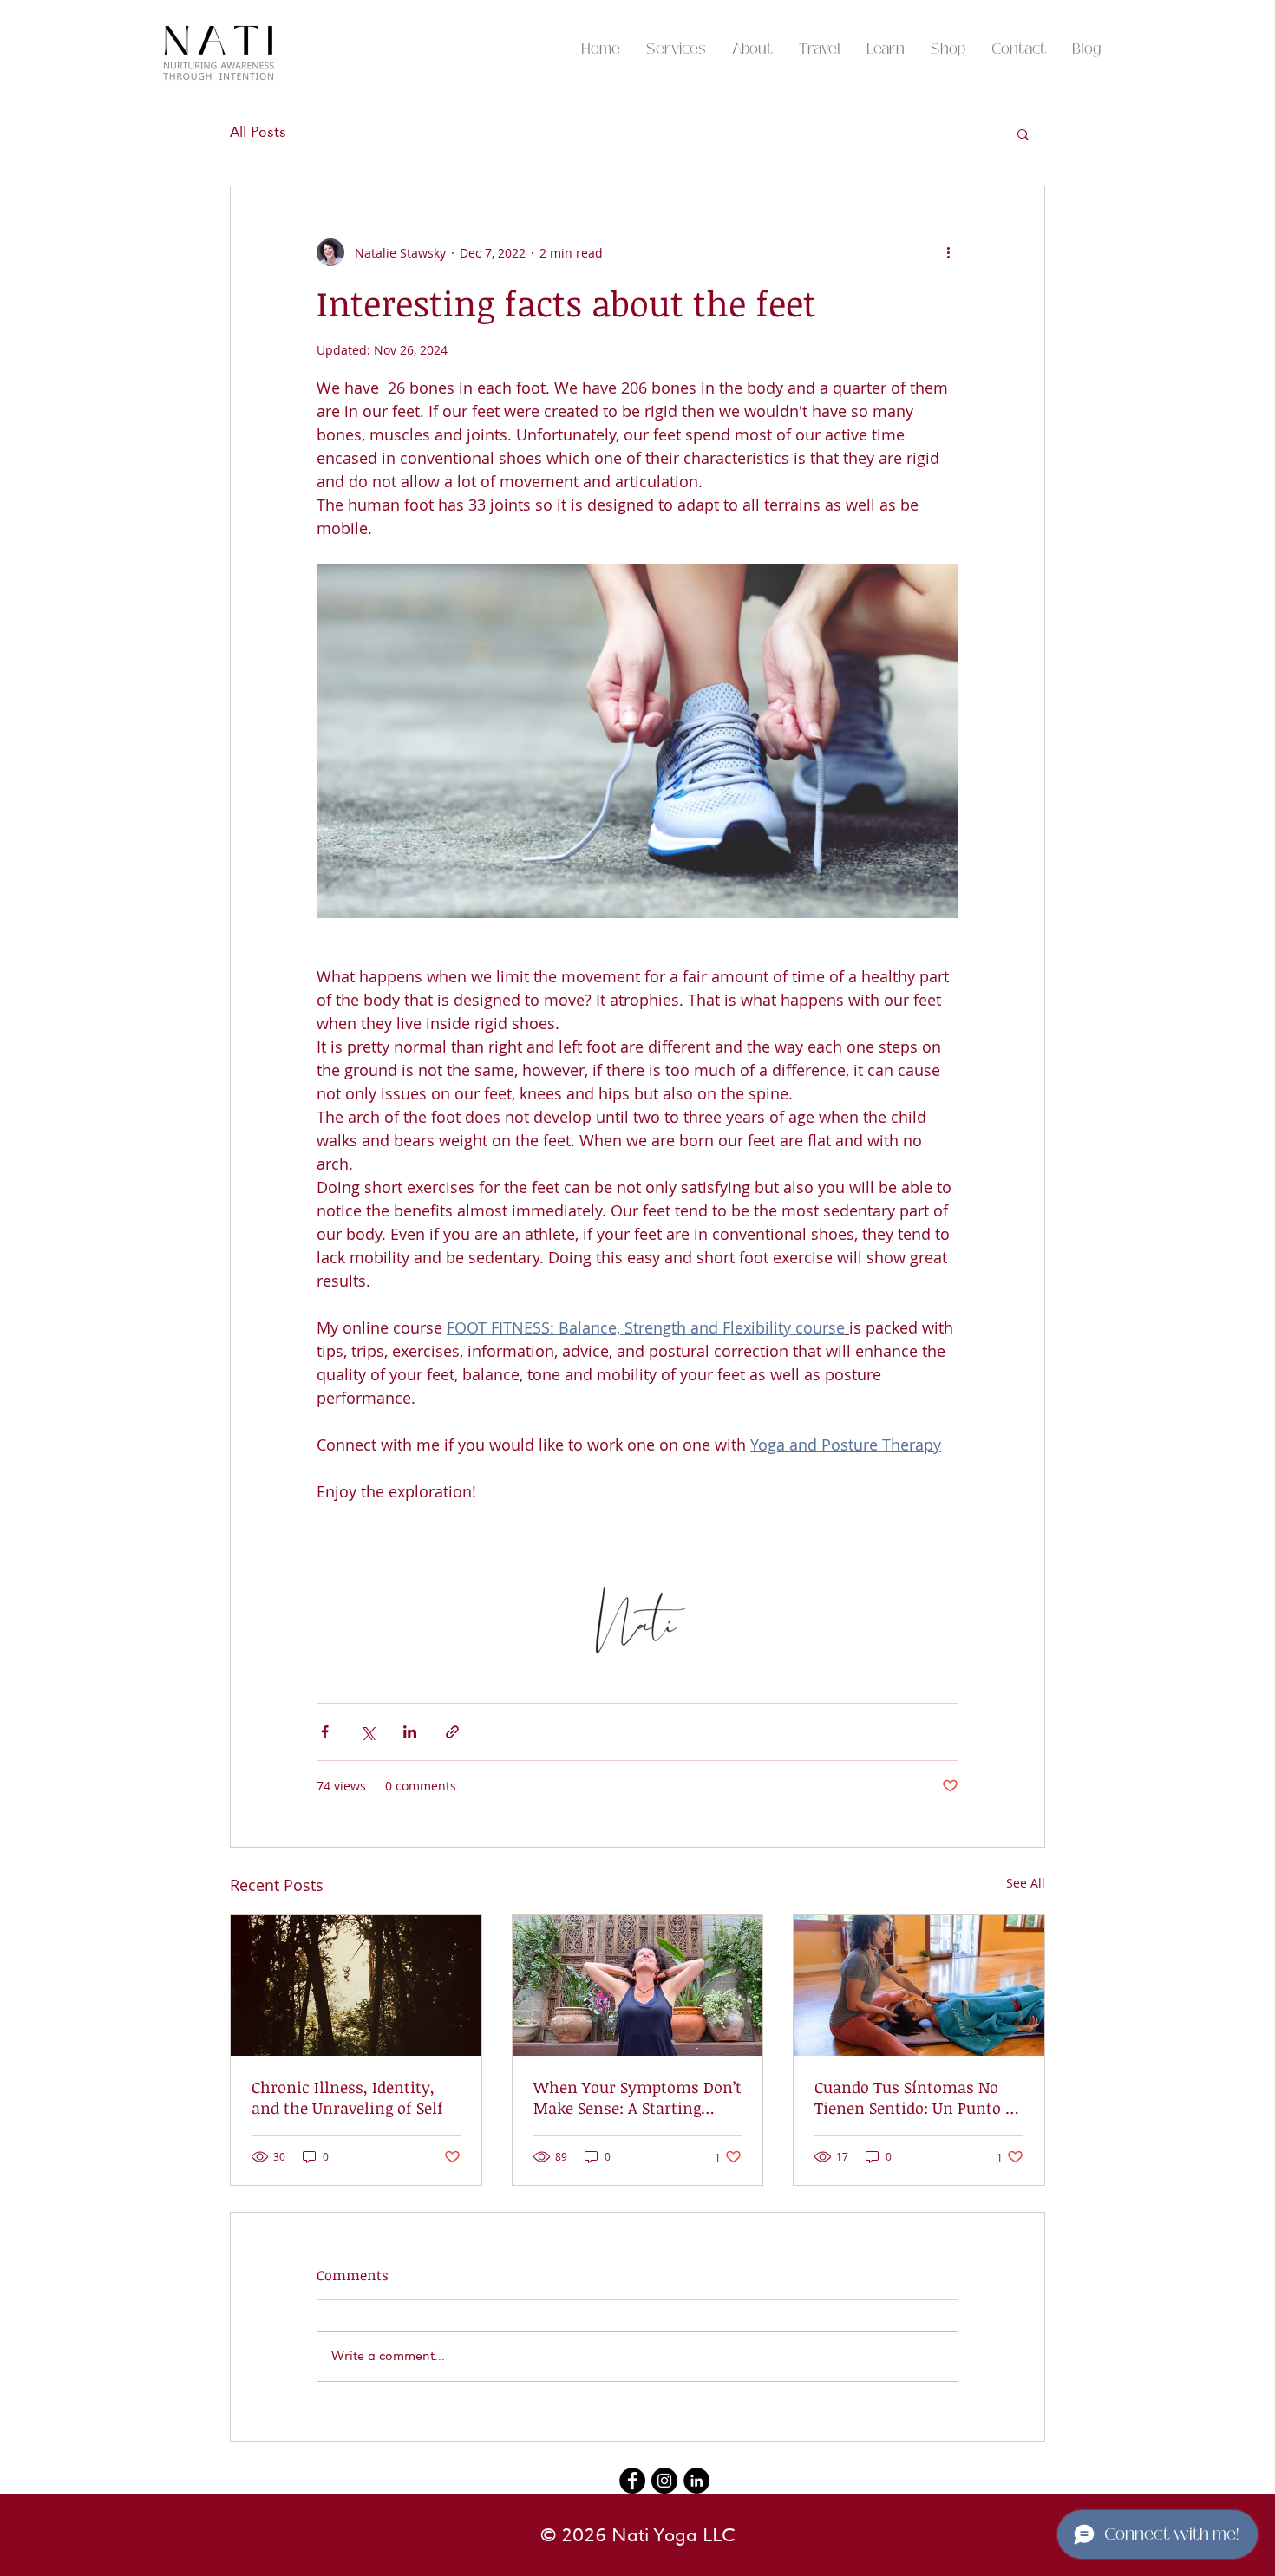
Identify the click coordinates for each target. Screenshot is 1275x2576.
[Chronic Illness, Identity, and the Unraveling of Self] (356, 1986)
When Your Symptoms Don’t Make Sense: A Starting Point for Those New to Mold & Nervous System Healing (637, 2097)
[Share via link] (452, 1732)
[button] (820, 49)
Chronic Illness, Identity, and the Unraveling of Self (347, 2097)
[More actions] (948, 252)
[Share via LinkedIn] (410, 1732)
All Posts (258, 133)
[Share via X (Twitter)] (367, 1732)
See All (1026, 1883)
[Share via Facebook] (325, 1732)
